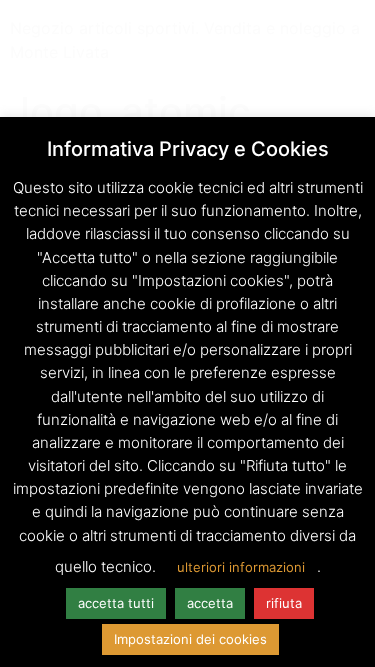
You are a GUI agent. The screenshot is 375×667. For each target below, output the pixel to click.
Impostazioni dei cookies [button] (190, 639)
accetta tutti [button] (116, 603)
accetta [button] (210, 603)
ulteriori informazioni (241, 567)
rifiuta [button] (284, 603)
